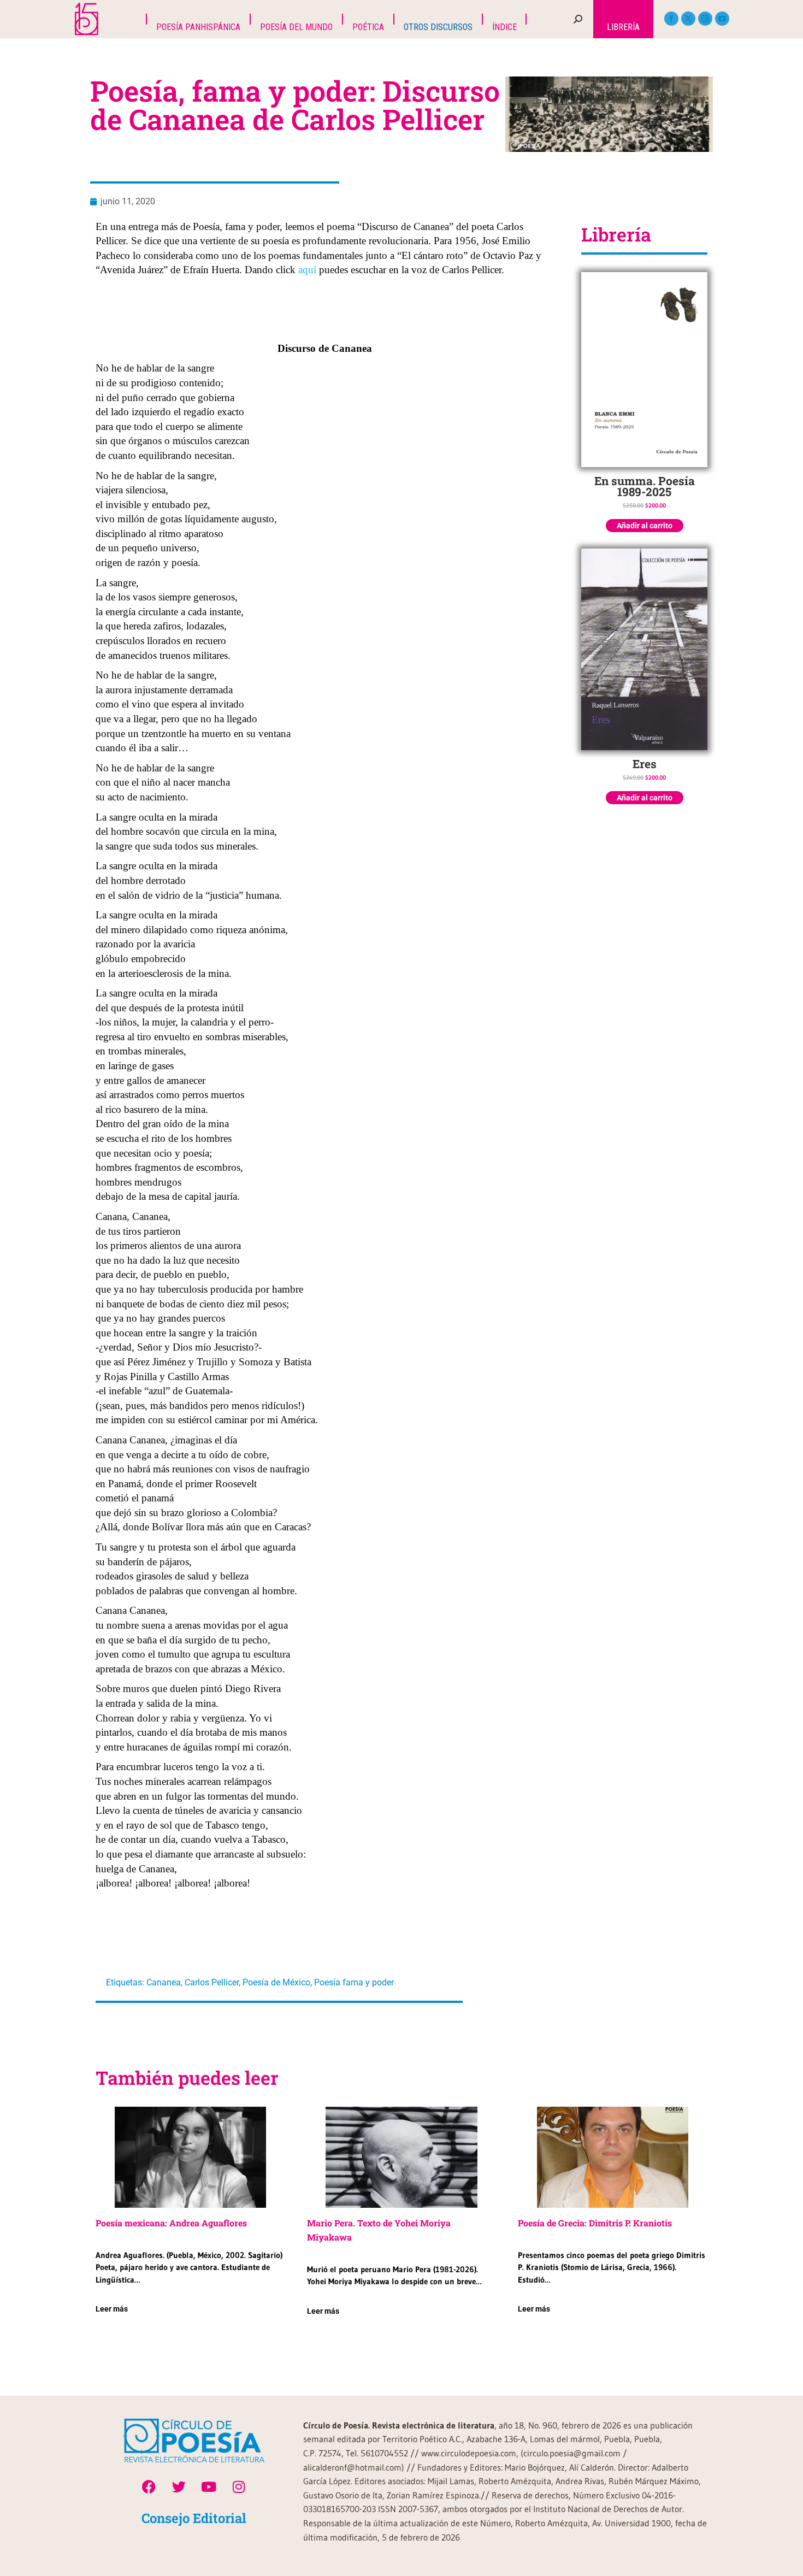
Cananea (164, 1982)
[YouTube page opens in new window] (722, 19)
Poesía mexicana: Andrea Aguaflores (171, 2223)
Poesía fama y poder (354, 1982)
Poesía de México (276, 1982)
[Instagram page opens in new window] (705, 19)
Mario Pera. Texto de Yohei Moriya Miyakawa (379, 2230)
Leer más (112, 2309)
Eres (645, 764)
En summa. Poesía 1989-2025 (645, 486)
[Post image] (190, 2157)
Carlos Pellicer (212, 1982)
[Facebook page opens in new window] (671, 19)
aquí (307, 270)
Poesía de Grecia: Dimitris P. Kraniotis (595, 2223)
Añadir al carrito (645, 526)
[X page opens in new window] (688, 19)
